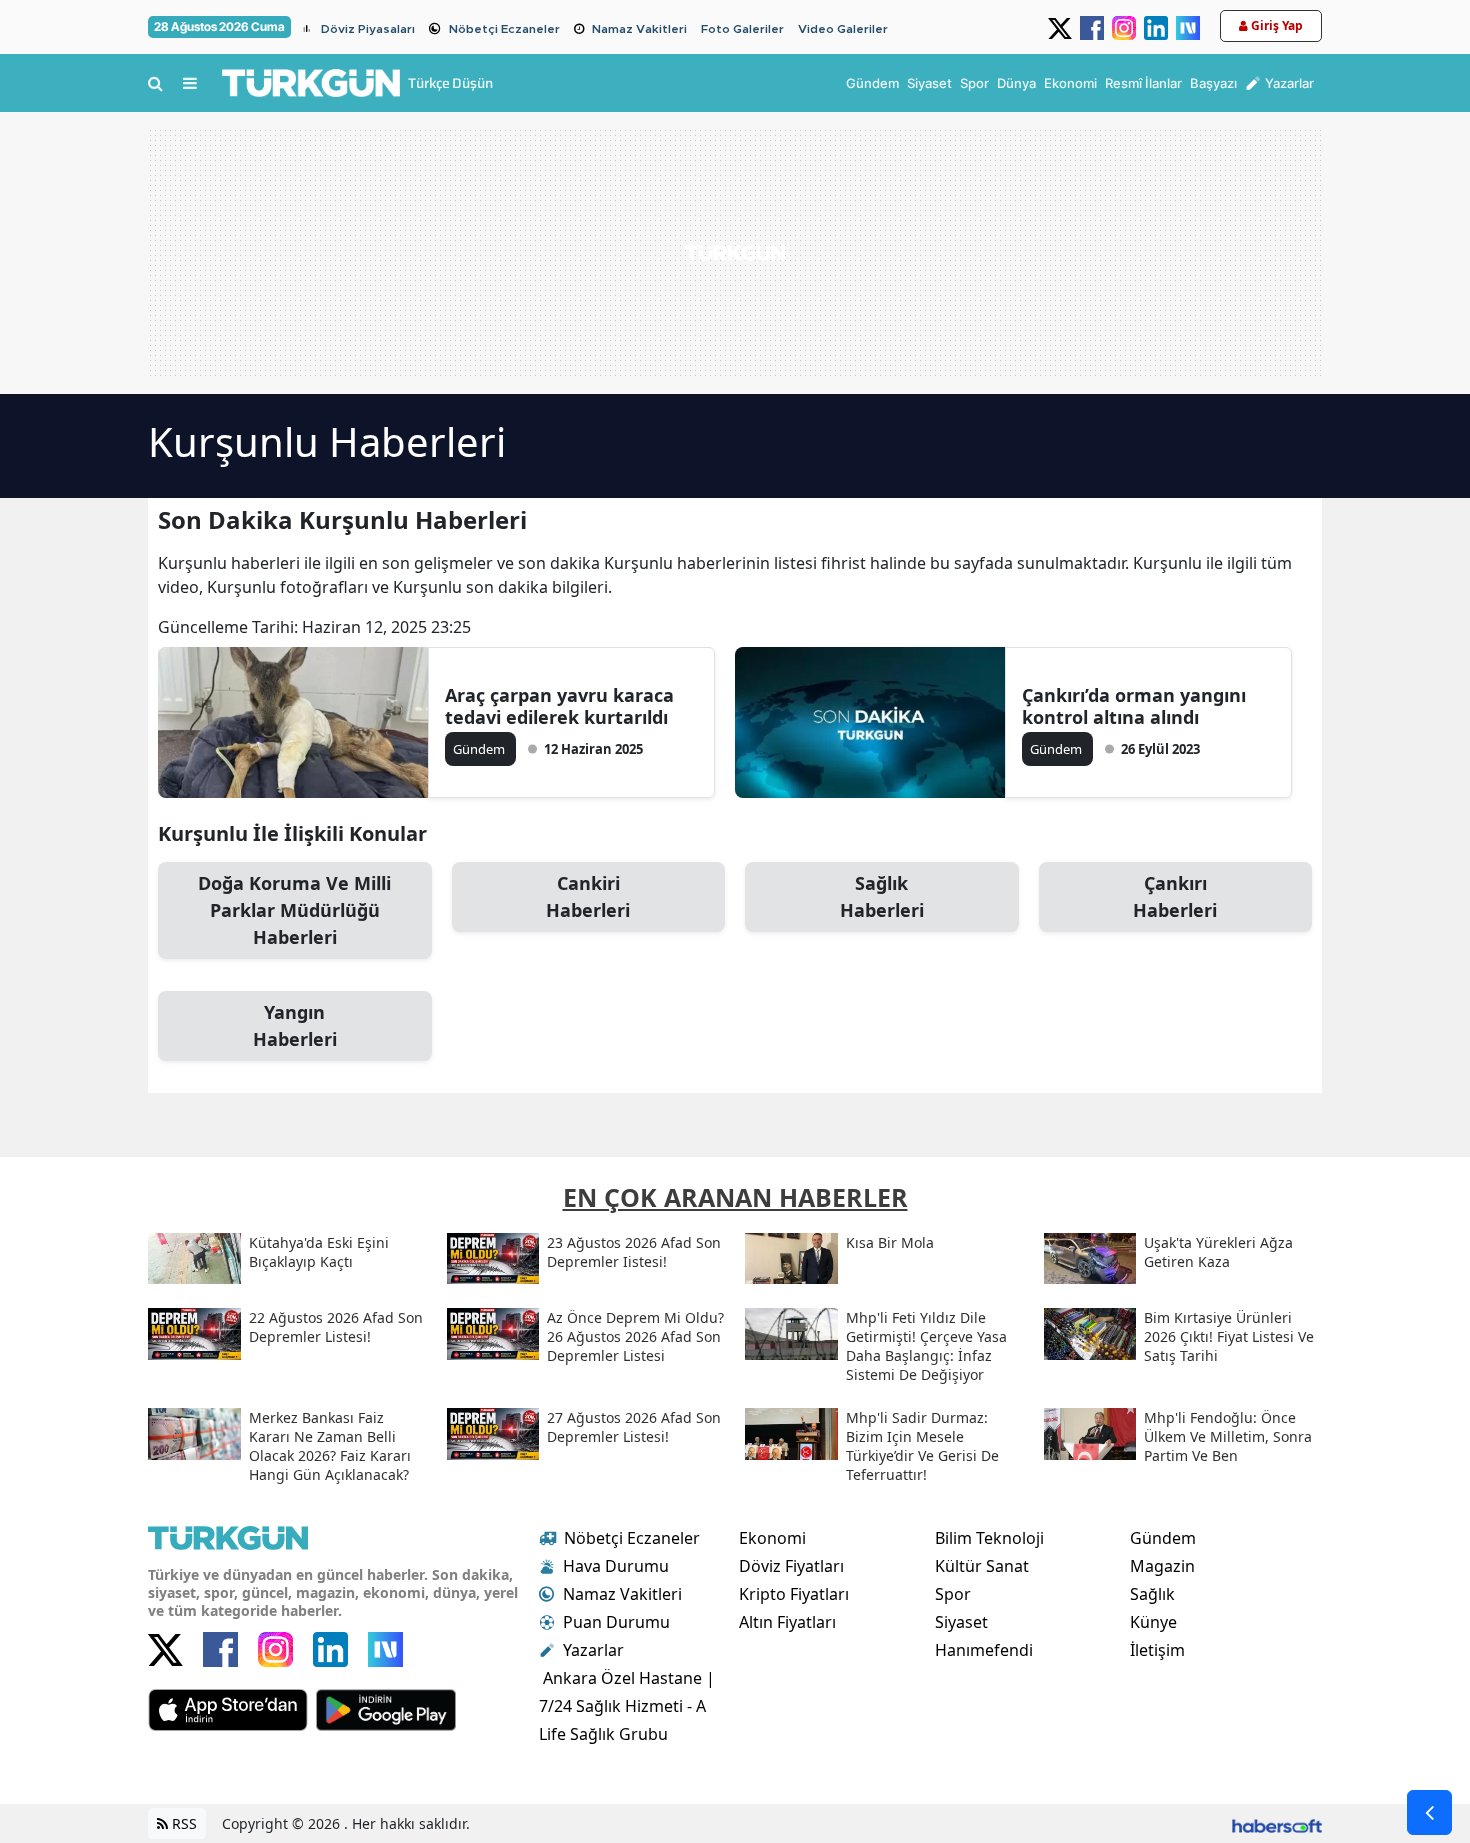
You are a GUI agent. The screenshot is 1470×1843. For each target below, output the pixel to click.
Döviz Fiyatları (791, 1566)
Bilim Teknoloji (989, 1538)
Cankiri (588, 896)
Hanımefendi (984, 1650)
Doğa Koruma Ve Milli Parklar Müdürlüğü (294, 910)
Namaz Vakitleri (639, 29)
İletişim (1157, 1650)
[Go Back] (1429, 1812)
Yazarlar (593, 1650)
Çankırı (1175, 896)
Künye (1153, 1622)
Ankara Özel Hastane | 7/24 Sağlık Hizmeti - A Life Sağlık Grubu (627, 1706)
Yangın (295, 1025)
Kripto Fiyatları (794, 1594)
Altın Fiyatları (787, 1622)
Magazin (1162, 1566)
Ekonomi (772, 1538)
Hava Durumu (616, 1566)
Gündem (1163, 1538)
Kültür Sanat (982, 1566)
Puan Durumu (616, 1622)
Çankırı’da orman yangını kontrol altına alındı (1134, 706)
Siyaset (961, 1622)
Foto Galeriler (742, 29)
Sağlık (882, 896)
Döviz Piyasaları (368, 29)
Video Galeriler (843, 29)
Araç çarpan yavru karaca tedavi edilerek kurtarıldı (559, 706)
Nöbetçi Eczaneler (504, 29)
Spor (953, 1594)
